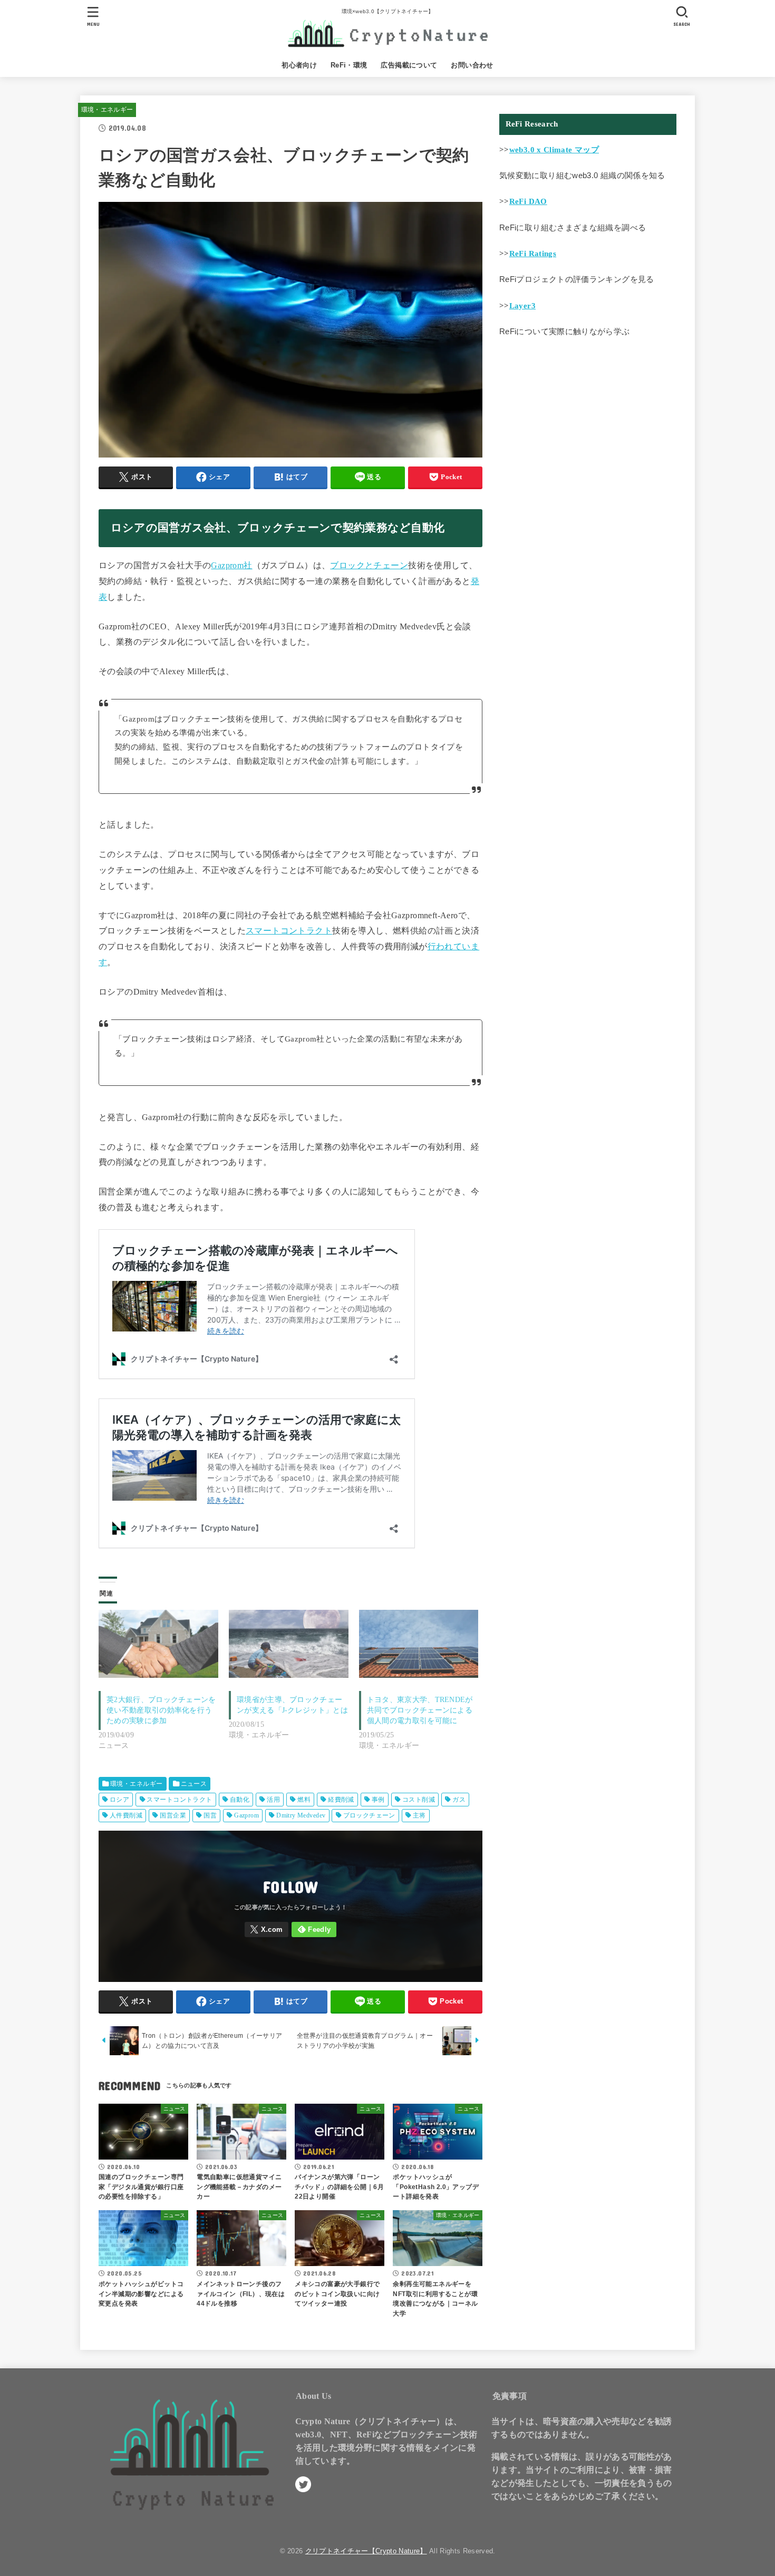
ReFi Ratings (533, 254)
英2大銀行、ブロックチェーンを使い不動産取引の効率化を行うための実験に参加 (161, 1710)
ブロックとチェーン (369, 565)
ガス (459, 1800)
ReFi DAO (528, 201)
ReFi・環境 (349, 65)
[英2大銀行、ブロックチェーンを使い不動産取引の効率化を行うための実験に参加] (158, 1644)
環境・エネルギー (107, 110)
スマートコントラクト (289, 931)
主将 (419, 1815)
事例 (378, 1800)
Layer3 (522, 306)
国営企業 (173, 1815)
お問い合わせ (472, 65)
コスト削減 (419, 1800)
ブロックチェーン (369, 1815)
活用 (273, 1800)
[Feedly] (314, 1929)
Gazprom (246, 1815)
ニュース (194, 1784)
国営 (210, 1815)
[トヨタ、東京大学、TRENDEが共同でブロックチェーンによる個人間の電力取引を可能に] (419, 1644)
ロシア (119, 1800)
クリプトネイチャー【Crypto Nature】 (366, 2551)
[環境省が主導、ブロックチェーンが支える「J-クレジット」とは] (289, 1644)
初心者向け (299, 65)
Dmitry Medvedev (301, 1815)
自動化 (240, 1800)
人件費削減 (126, 1815)
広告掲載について (409, 65)
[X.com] (267, 1929)
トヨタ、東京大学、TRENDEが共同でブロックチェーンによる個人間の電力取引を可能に (420, 1710)
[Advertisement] (588, 431)
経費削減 (341, 1800)
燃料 (304, 1800)
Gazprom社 (231, 565)
